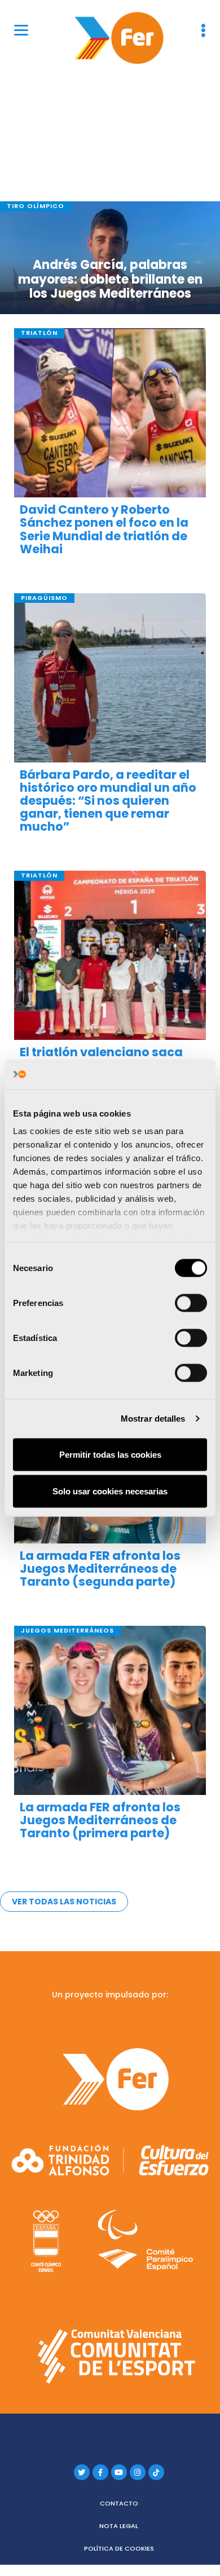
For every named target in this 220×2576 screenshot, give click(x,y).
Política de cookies (119, 2548)
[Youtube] (119, 2472)
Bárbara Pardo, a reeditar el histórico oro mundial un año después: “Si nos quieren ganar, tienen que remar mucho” (108, 800)
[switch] (191, 1303)
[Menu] (21, 30)
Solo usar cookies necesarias (110, 1491)
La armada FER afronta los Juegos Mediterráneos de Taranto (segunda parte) (100, 1569)
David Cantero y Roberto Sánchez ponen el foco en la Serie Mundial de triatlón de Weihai (104, 529)
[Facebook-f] (100, 2472)
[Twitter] (82, 2472)
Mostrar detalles (153, 1419)
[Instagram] (138, 2472)
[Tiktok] (156, 2472)
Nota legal (119, 2526)
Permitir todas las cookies (110, 1454)
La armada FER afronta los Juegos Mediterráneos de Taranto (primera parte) (100, 1820)
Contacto (119, 2503)
